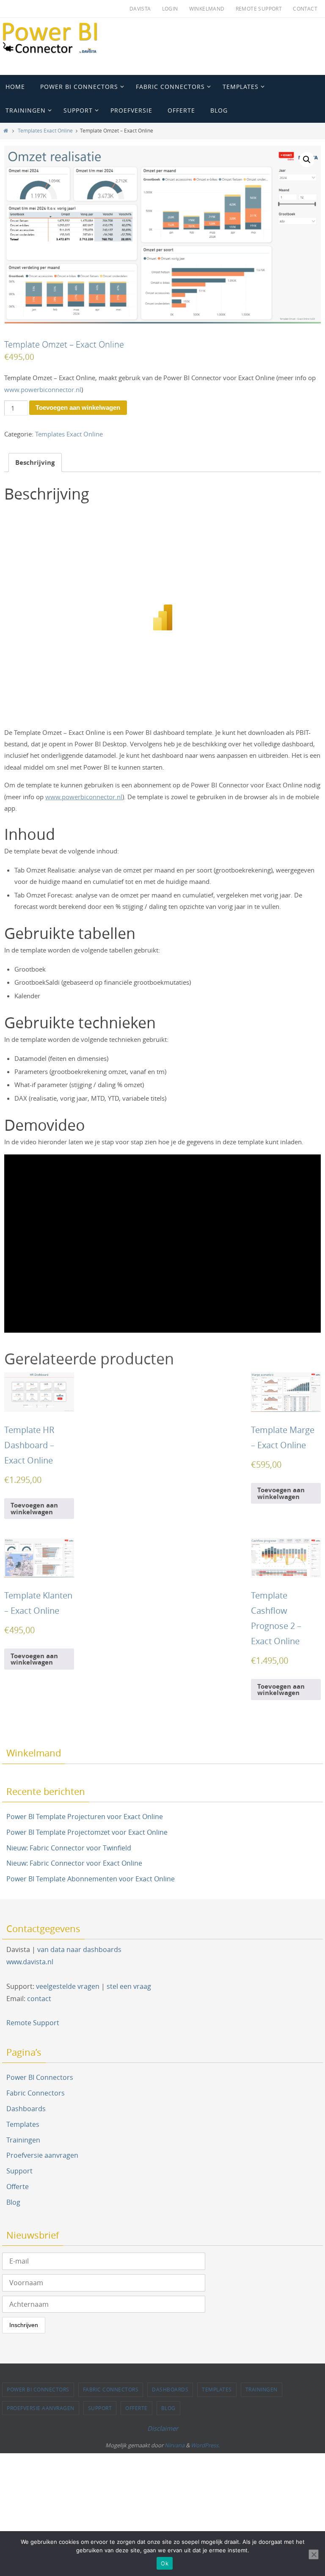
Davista (140, 8)
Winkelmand (207, 8)
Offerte (18, 2187)
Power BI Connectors (40, 2077)
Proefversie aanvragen (42, 2155)
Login (170, 8)
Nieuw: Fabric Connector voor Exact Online (74, 1863)
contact (39, 1999)
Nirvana (175, 2445)
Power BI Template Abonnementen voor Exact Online (91, 1879)
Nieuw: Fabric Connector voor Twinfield (69, 1848)
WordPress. (205, 2445)
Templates (23, 2124)
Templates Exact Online (45, 131)
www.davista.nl (30, 1962)
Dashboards (26, 2109)
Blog (13, 2202)
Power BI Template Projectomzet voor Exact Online (87, 1832)
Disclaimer (163, 2428)
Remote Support (259, 8)
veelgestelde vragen (68, 1986)
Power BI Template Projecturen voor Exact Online (85, 1817)
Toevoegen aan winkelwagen (78, 407)
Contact (305, 8)
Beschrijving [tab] (35, 462)
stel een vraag (129, 1986)
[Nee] (314, 2554)
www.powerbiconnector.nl (43, 389)
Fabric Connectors (36, 2093)
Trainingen (23, 2140)
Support (19, 2171)
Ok (165, 2563)
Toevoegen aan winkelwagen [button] (34, 1508)
